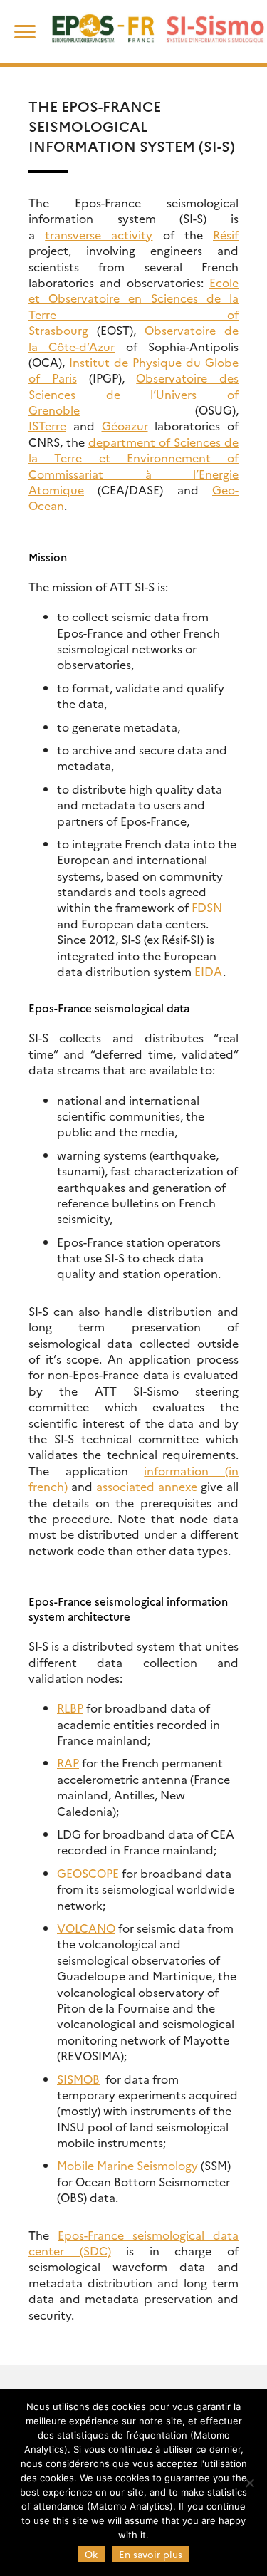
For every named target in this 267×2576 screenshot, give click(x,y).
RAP (68, 1762)
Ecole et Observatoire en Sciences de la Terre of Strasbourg (133, 306)
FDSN (207, 907)
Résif (226, 234)
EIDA (209, 971)
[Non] (249, 2483)
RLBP (70, 1708)
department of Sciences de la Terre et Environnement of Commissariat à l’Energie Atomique (133, 466)
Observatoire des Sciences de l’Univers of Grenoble (133, 394)
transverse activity (99, 234)
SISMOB (78, 2079)
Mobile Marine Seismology (127, 2165)
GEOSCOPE (88, 1873)
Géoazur (125, 425)
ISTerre (47, 425)
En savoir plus (151, 2554)
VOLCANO (86, 1928)
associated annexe (147, 1486)
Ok (91, 2554)
